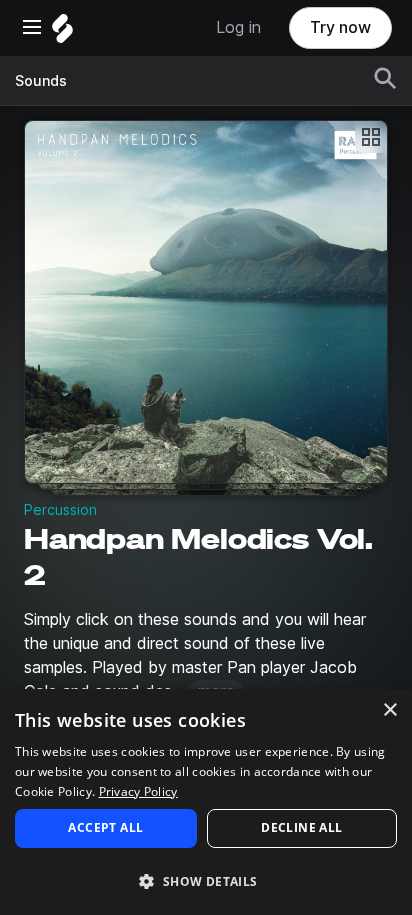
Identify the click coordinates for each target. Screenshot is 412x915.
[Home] (62, 33)
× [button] (389, 710)
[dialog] (206, 802)
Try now (340, 27)
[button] (206, 880)
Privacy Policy (138, 791)
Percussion (60, 510)
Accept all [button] (105, 827)
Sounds (41, 81)
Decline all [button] (301, 827)
